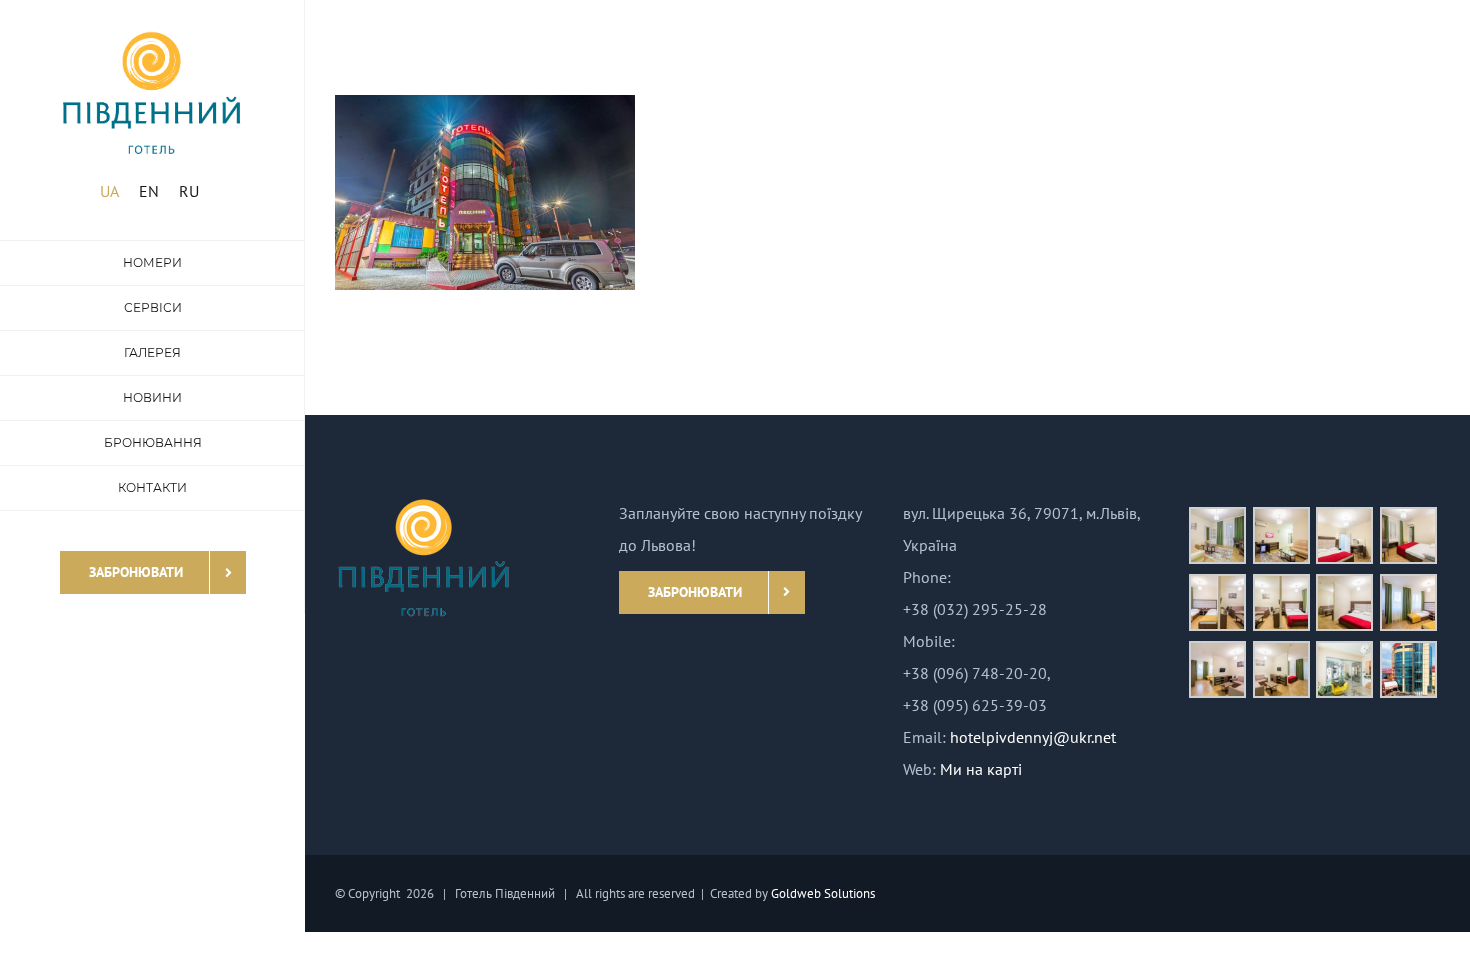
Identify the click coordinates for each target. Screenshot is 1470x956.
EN (149, 191)
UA (109, 191)
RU (189, 191)
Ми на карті (981, 769)
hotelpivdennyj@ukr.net (1033, 737)
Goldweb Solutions (823, 893)
